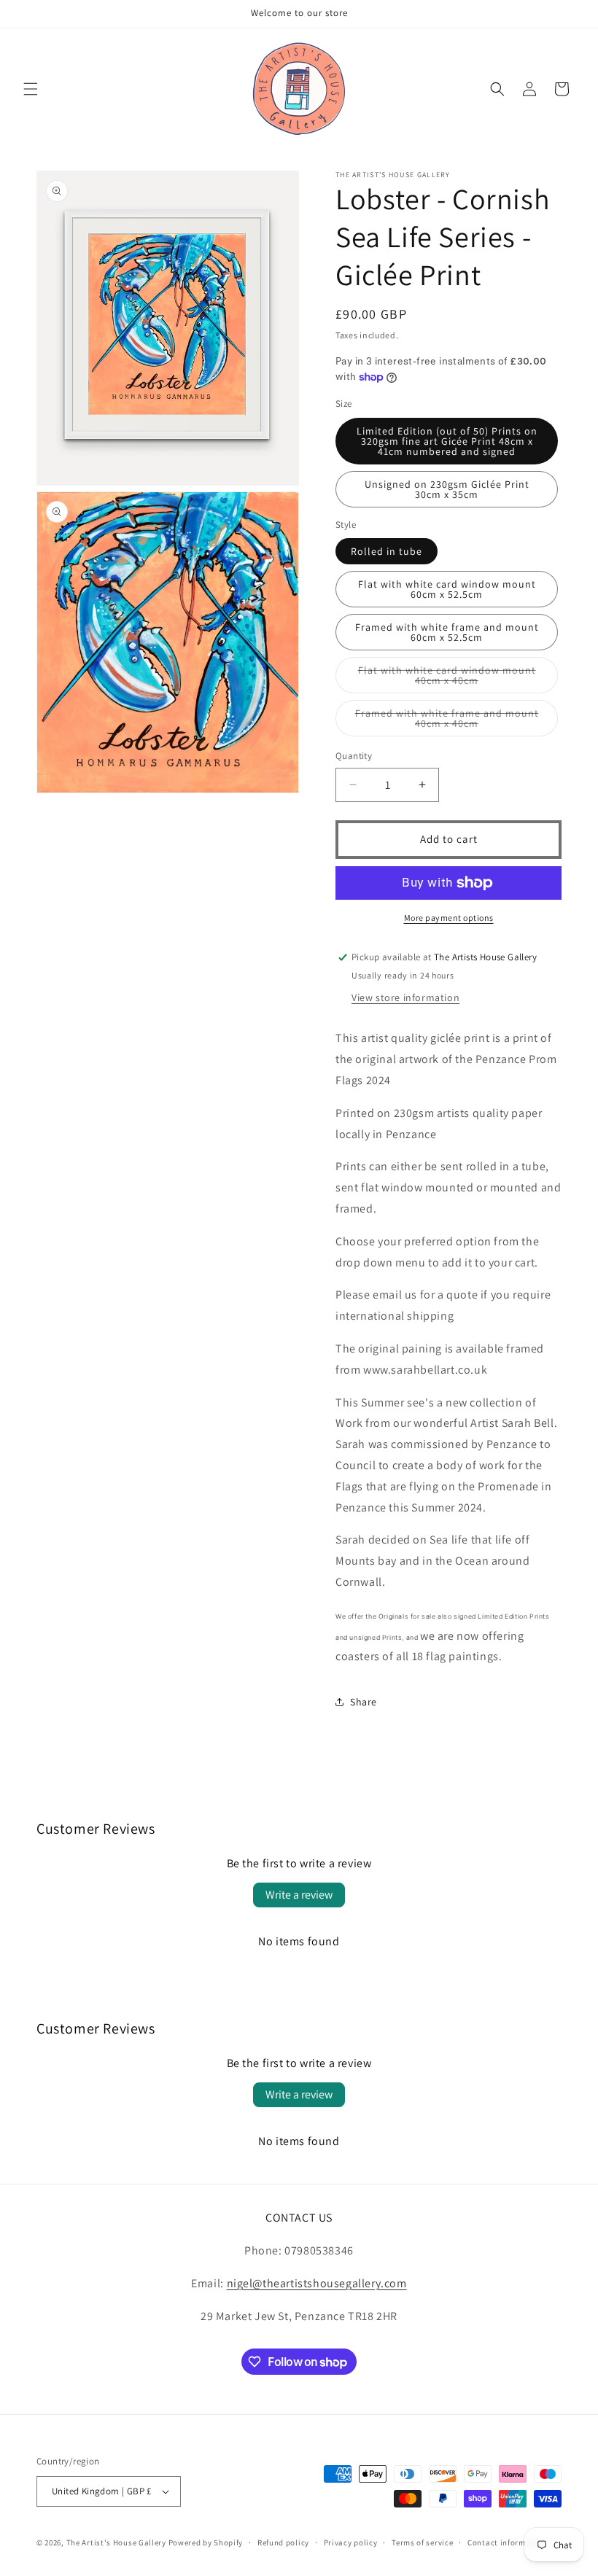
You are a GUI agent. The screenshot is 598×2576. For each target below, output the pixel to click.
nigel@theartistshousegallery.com (317, 2283)
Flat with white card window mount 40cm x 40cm (447, 678)
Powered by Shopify (206, 2542)
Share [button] (364, 1702)
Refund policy (283, 2542)
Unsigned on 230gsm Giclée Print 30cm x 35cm (447, 489)
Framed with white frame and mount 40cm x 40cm (447, 721)
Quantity (354, 756)
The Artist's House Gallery (116, 2542)
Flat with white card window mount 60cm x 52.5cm (447, 589)
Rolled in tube (387, 551)
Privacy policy (351, 2542)
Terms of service (422, 2542)
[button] (31, 89)
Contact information (507, 2542)
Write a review (299, 1895)
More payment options (449, 918)
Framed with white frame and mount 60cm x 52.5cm (447, 632)
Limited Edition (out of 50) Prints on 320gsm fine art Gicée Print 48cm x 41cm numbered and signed (447, 441)
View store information (405, 997)
